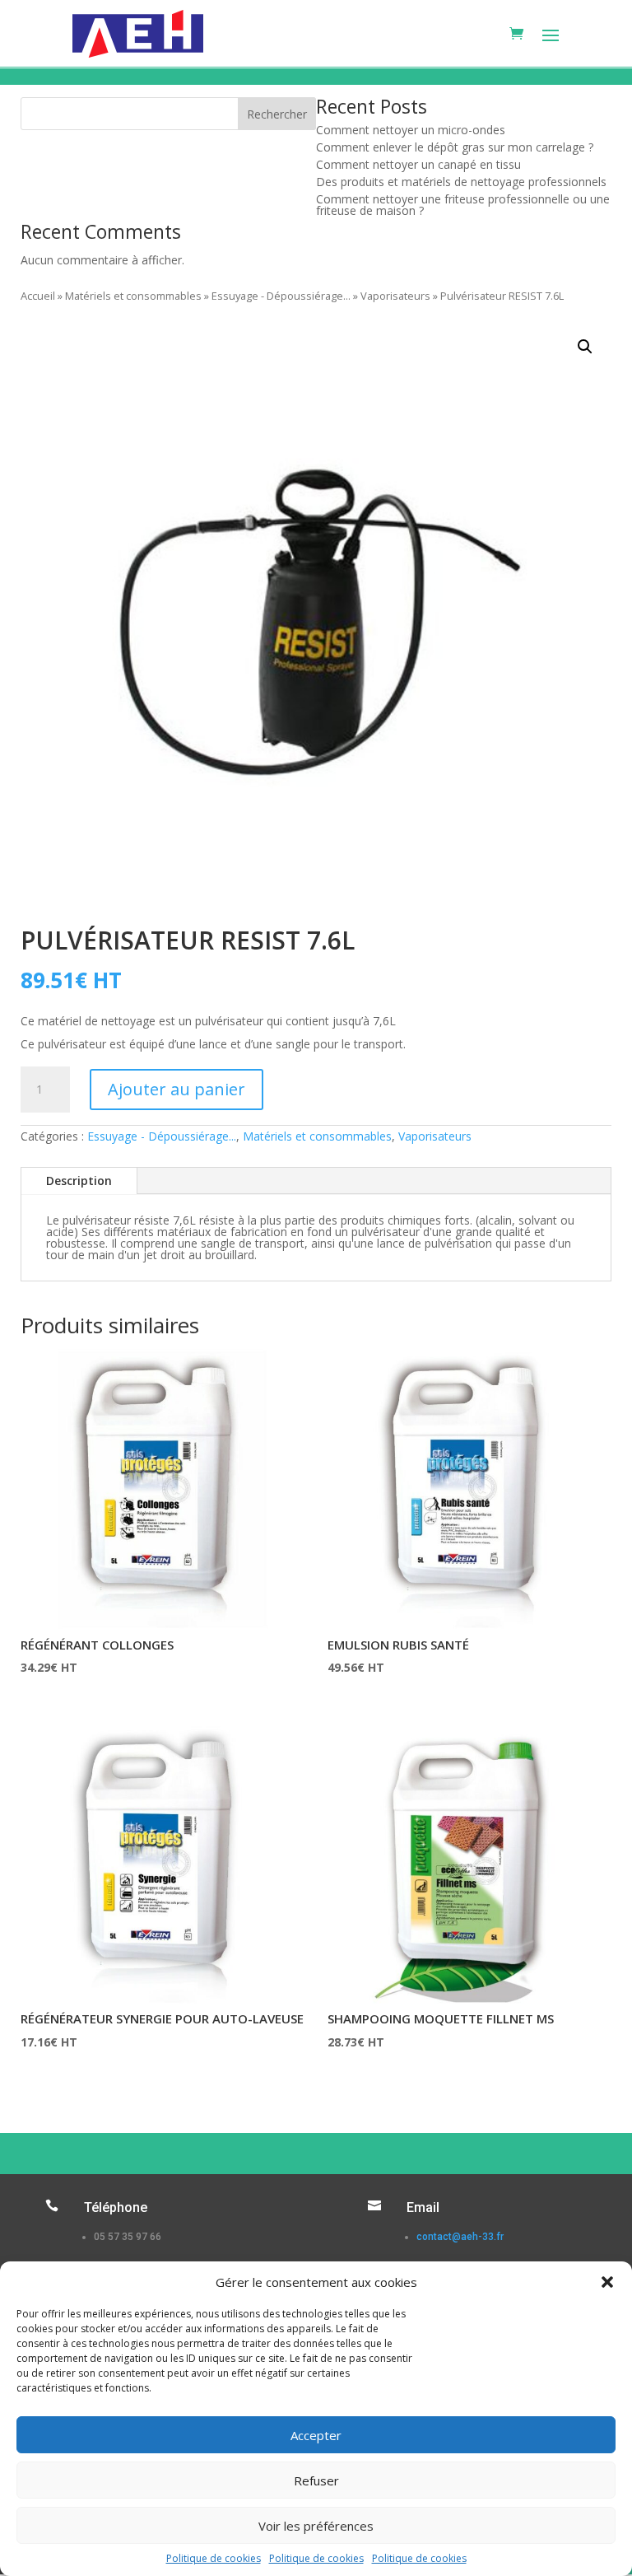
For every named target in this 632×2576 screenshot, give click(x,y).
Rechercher (277, 114)
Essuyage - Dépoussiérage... (281, 296)
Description (79, 1181)
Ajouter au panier (177, 1089)
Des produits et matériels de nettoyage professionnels (461, 182)
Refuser (316, 2480)
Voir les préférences (316, 2526)
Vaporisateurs (395, 296)
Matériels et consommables (133, 296)
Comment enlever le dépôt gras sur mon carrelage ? (455, 147)
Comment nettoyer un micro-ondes (411, 130)
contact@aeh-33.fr (460, 2237)
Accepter (316, 2435)
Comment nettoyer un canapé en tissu (418, 164)
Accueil (38, 296)
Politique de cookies (214, 2558)
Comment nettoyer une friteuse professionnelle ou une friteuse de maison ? (463, 205)
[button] (607, 2282)
